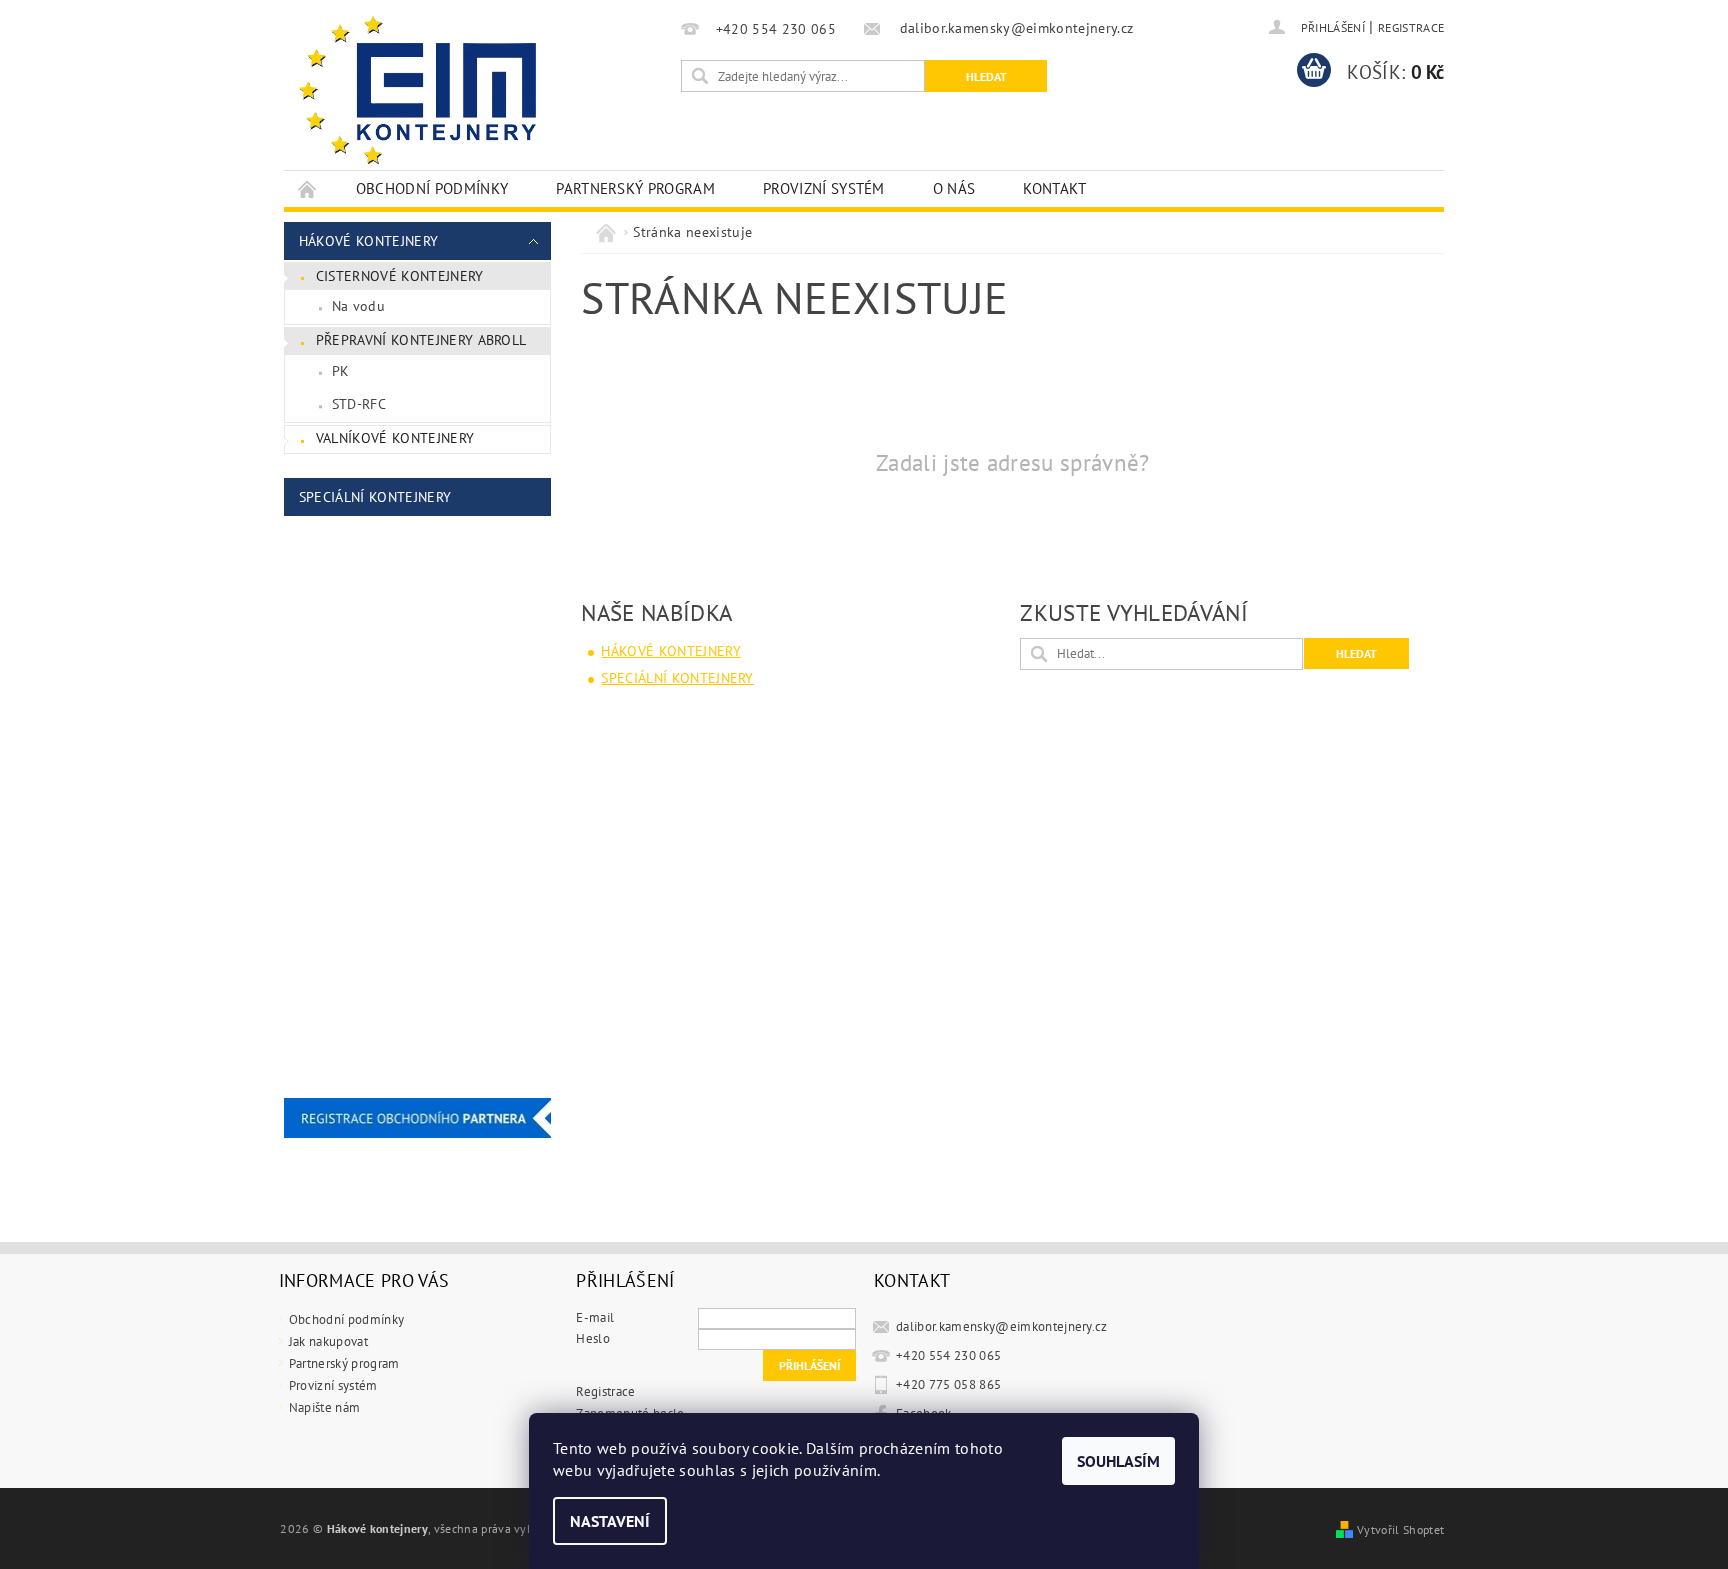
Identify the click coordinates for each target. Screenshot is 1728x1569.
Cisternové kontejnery (400, 276)
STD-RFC (359, 404)
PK (341, 371)
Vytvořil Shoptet (1400, 1529)
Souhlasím (1118, 1461)
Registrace (1411, 27)
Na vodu (358, 306)
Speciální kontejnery (375, 497)
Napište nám (325, 1407)
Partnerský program (635, 188)
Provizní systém (824, 188)
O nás (954, 188)
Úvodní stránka (308, 188)
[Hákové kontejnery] (419, 95)
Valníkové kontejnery (395, 438)
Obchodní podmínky (432, 188)
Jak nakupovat (328, 1341)
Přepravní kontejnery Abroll (421, 340)
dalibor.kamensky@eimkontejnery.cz (1002, 1326)
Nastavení (610, 1521)
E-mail (595, 1317)
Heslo (593, 1338)
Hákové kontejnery (368, 241)
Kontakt (1054, 188)
